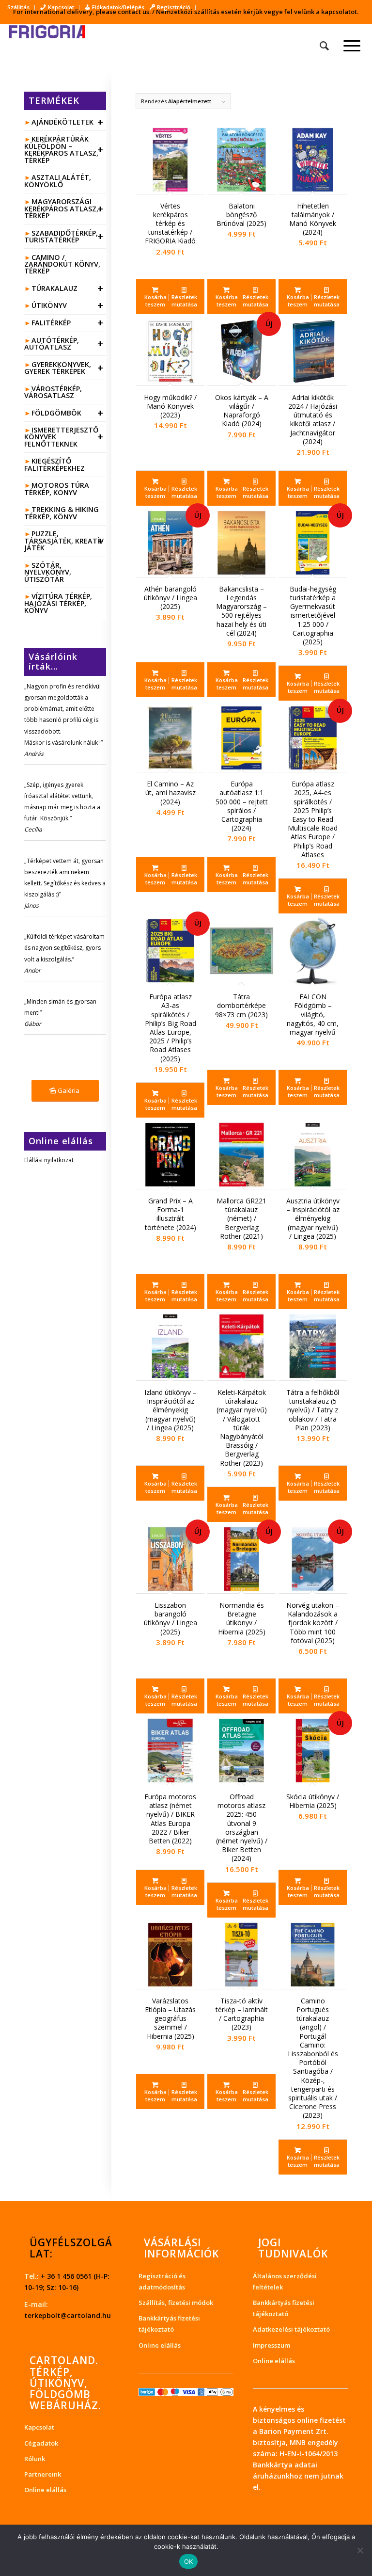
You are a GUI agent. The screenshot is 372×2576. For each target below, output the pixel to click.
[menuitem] (21, 7)
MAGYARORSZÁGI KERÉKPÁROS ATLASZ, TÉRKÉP (64, 208)
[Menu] (347, 46)
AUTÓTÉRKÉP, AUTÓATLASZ (64, 344)
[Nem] (360, 2550)
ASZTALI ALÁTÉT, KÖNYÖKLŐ (58, 181)
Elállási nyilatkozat (49, 1160)
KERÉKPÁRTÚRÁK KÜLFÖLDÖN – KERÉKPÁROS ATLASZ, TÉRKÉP (64, 149)
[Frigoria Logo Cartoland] (56, 46)
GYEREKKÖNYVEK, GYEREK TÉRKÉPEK (64, 368)
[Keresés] (319, 46)
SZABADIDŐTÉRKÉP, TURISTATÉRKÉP (64, 236)
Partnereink (43, 2474)
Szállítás (18, 7)
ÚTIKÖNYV (67, 305)
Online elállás (45, 2490)
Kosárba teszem (155, 301)
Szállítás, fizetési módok (176, 2303)
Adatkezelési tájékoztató (291, 2329)
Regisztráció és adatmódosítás (162, 2281)
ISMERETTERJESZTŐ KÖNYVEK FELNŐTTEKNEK (64, 437)
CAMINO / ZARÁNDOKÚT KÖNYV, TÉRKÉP (62, 264)
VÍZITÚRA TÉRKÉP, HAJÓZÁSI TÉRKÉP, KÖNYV (58, 603)
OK (189, 2561)
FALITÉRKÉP (67, 323)
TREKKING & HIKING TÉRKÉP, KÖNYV (62, 513)
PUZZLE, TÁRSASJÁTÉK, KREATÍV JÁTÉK (64, 541)
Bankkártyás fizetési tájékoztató (169, 2324)
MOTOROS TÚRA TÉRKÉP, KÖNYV (57, 488)
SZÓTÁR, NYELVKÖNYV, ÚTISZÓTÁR (48, 572)
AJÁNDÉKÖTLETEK (67, 122)
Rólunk (35, 2459)
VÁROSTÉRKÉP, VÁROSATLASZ (53, 392)
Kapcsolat (39, 2427)
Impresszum (271, 2345)
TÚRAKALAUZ (67, 288)
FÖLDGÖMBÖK (67, 413)
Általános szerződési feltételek (285, 2281)
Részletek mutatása (184, 301)
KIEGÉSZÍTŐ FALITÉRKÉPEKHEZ (54, 464)
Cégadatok (41, 2443)
